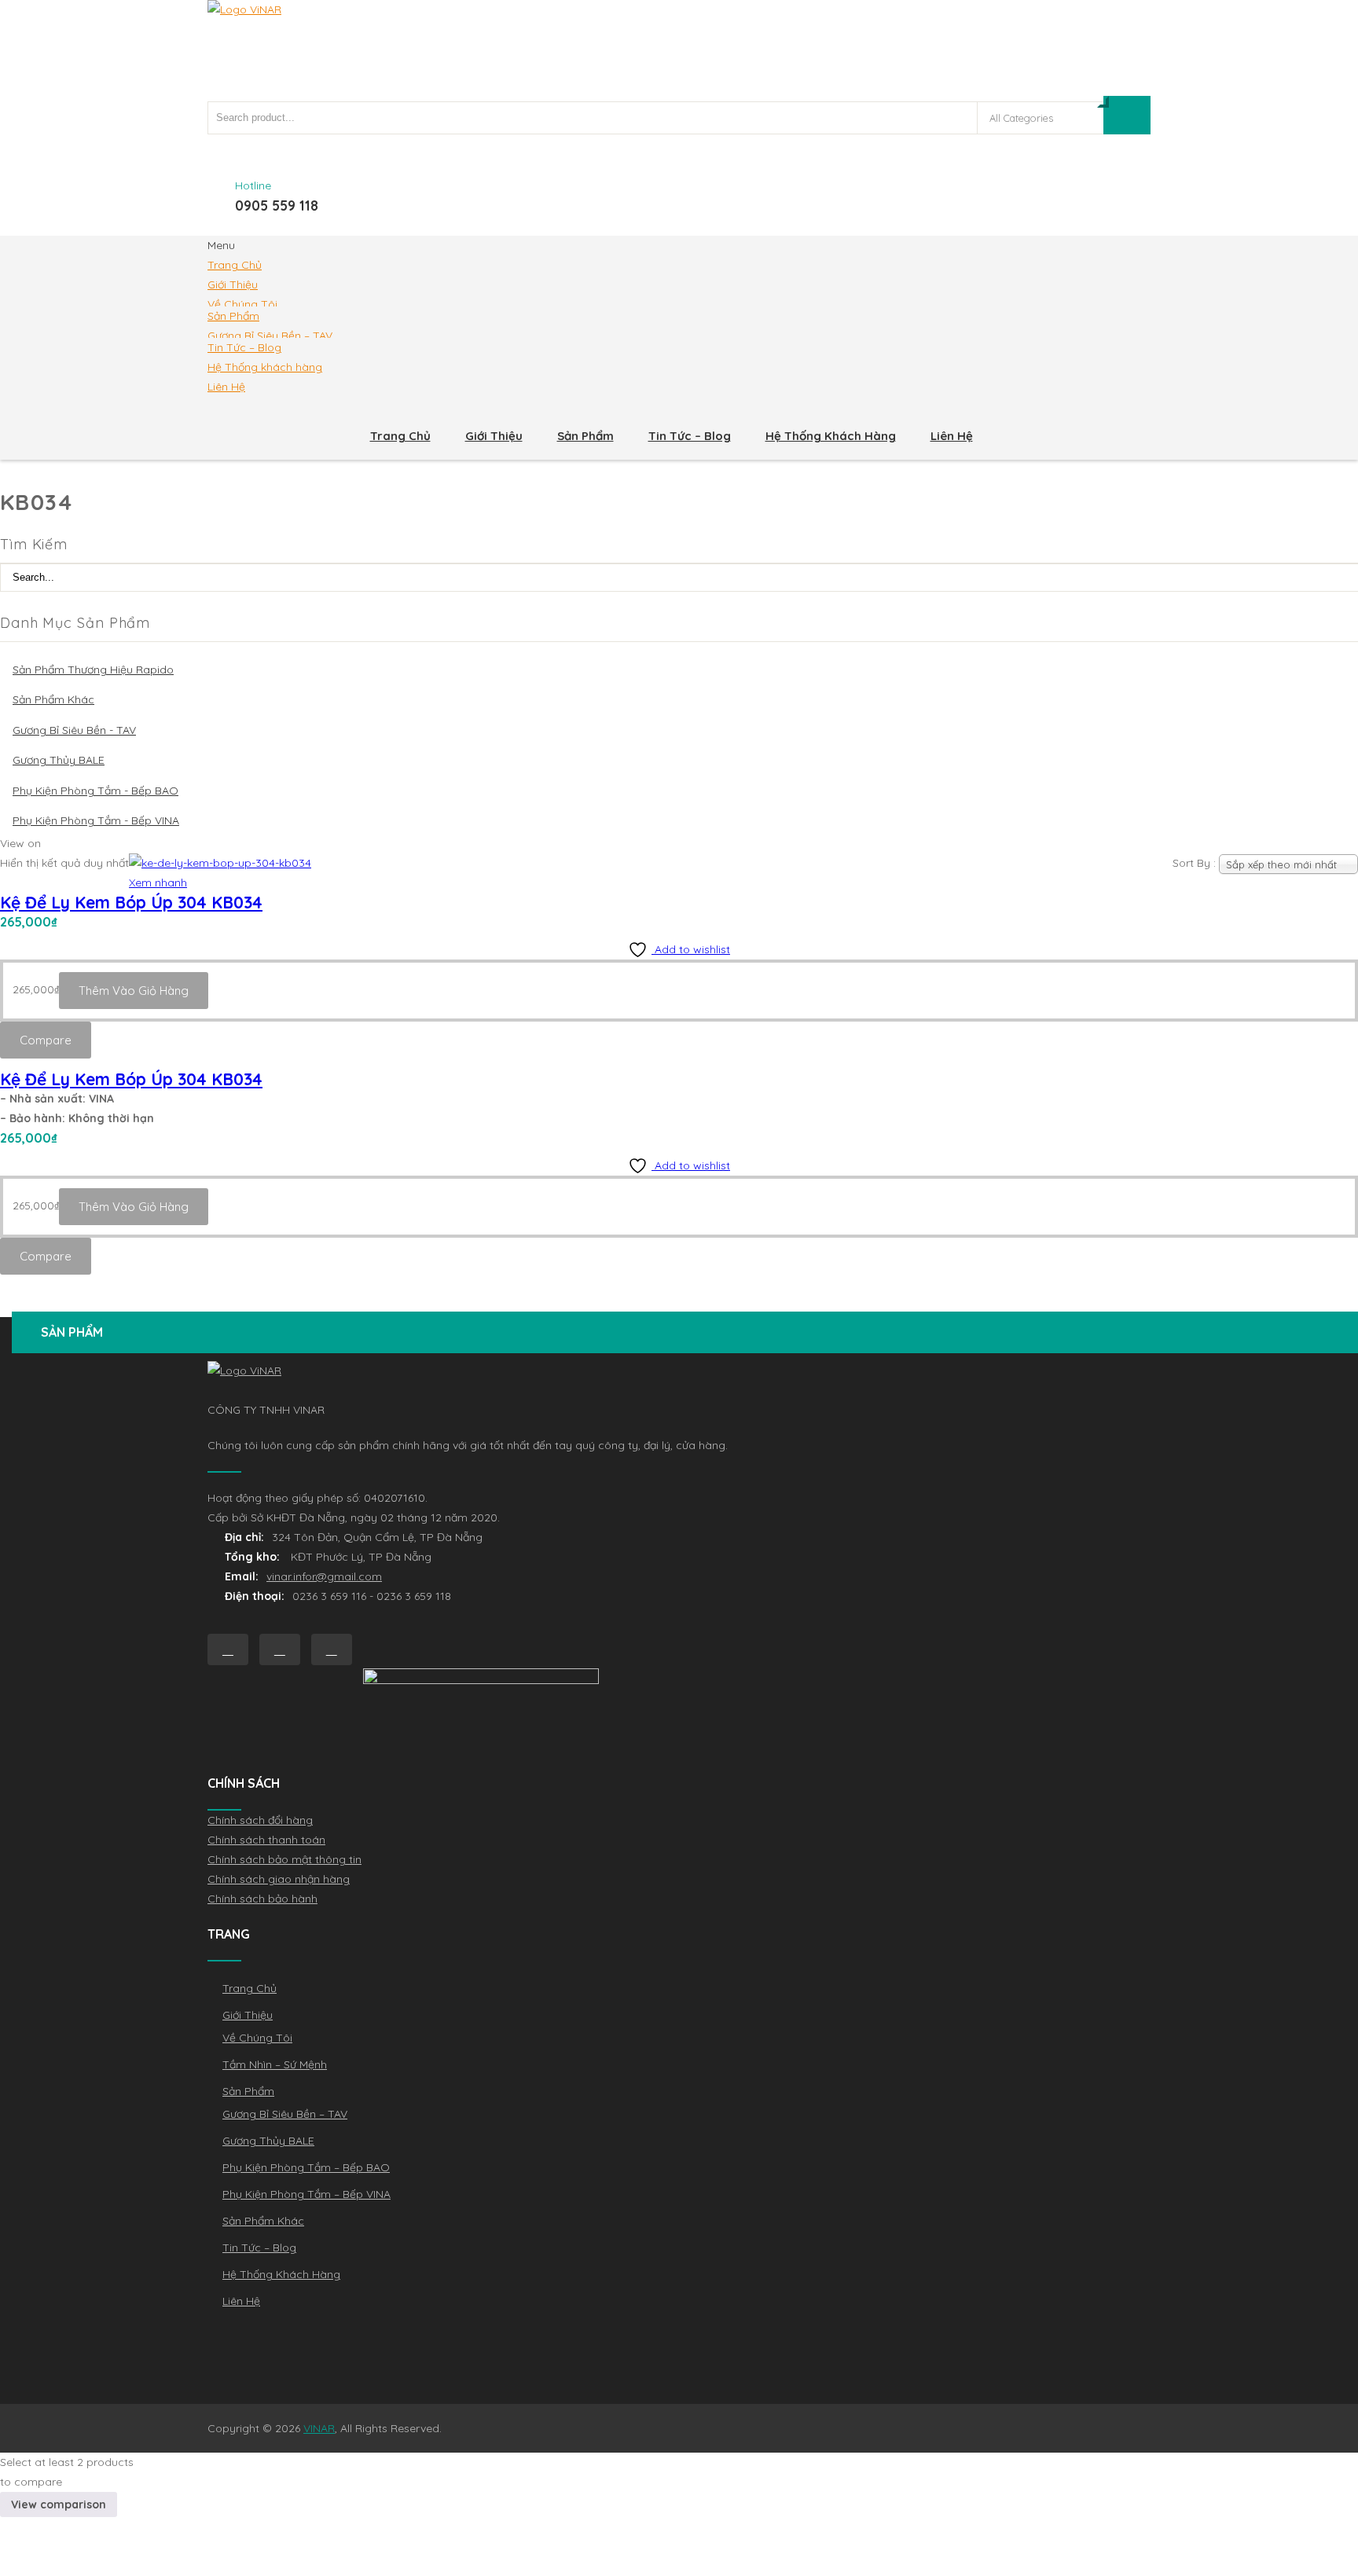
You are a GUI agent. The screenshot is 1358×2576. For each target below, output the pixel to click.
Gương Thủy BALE (59, 760)
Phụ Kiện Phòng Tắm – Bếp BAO (306, 2167)
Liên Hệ (226, 387)
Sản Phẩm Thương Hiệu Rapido (93, 670)
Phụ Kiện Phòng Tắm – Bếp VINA (306, 2194)
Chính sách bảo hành (262, 1899)
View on (20, 843)
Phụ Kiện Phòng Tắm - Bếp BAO (95, 791)
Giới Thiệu (233, 284)
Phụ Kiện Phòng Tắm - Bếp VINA (96, 820)
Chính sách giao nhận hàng (279, 1879)
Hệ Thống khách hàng (265, 367)
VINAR (319, 2428)
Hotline (253, 185)
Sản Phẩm (233, 316)
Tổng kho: (254, 1557)
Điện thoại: (255, 1596)
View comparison (59, 2504)
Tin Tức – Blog (244, 347)
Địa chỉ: (244, 1537)
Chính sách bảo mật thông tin (284, 1859)
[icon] (228, 1649)
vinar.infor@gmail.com (324, 1576)
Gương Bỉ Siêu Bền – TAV (270, 336)
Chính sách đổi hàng (260, 1820)
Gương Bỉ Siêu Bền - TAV (74, 730)
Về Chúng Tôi (242, 304)
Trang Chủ (235, 265)
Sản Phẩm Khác (53, 699)
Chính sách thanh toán (266, 1840)
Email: (242, 1576)
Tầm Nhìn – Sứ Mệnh (275, 2064)
